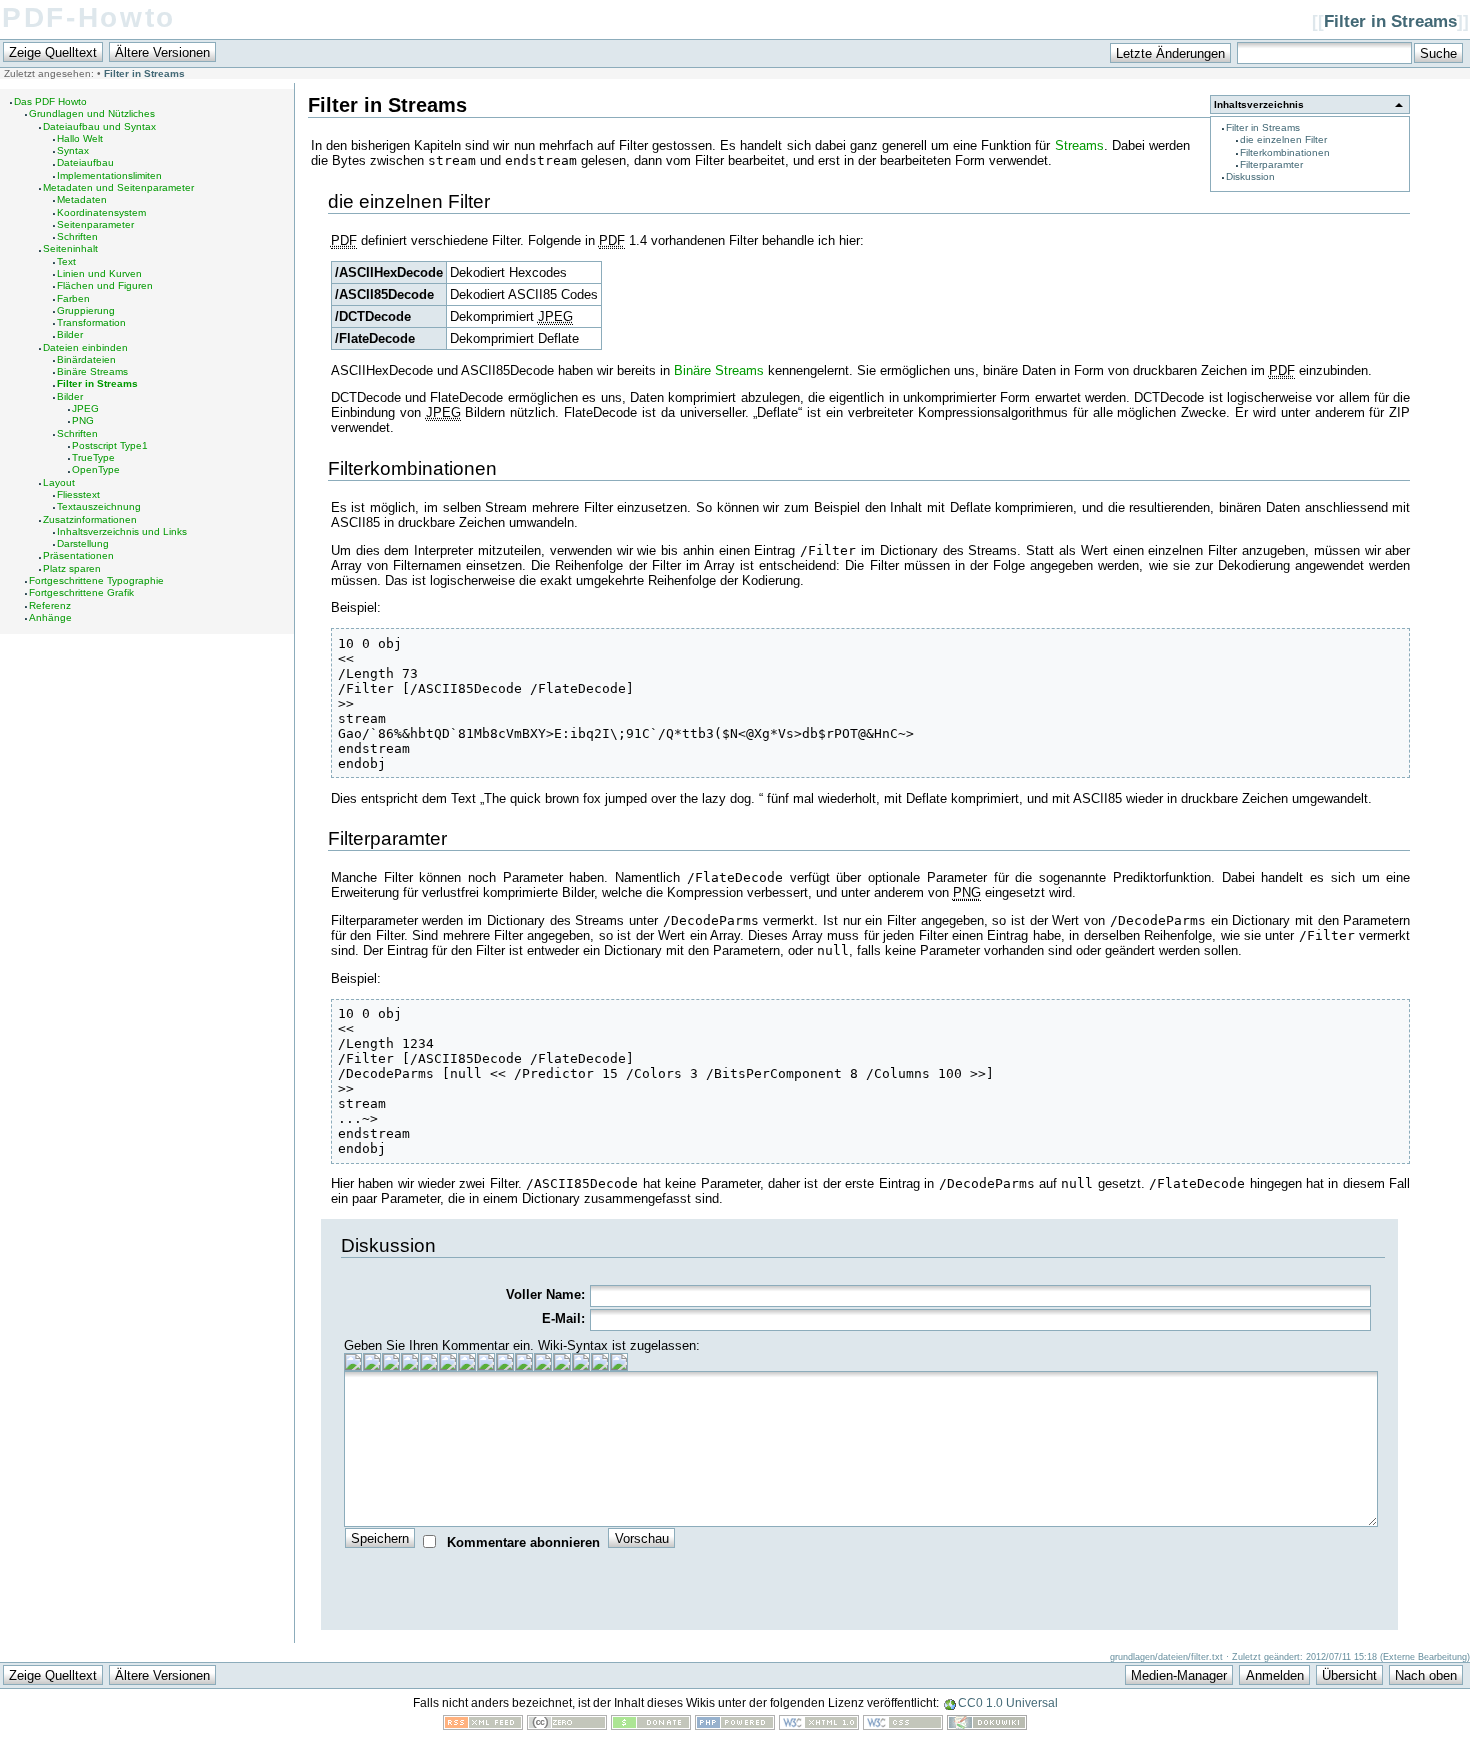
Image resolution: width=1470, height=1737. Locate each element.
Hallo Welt (80, 138)
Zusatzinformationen (90, 519)
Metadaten (82, 199)
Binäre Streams (92, 371)
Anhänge (50, 617)
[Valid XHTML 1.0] (819, 1725)
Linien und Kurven (99, 273)
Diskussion (1250, 176)
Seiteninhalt (70, 248)
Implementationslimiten (109, 175)
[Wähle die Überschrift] (505, 1362)
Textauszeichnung (99, 506)
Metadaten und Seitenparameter (118, 187)
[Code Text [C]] (410, 1362)
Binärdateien (86, 359)
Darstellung (83, 543)
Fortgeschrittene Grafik (81, 592)
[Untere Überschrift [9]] (467, 1362)
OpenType (96, 469)
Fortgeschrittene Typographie (96, 580)
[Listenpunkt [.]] (562, 1362)
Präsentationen (78, 555)
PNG (83, 420)
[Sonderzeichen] (619, 1362)
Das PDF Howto (50, 101)
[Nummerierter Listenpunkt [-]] (543, 1362)
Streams (1079, 145)
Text (66, 261)
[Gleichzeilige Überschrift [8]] (448, 1362)
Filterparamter (1271, 164)
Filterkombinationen (1285, 152)
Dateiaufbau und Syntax (99, 126)
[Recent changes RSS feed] (483, 1725)
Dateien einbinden (85, 347)
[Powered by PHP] (735, 1725)
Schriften (77, 236)
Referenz (50, 605)
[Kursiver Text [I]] (372, 1362)
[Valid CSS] (903, 1725)
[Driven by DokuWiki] (987, 1725)
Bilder (70, 334)
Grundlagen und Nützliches (92, 113)
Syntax (73, 150)
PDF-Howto (89, 17)
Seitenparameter (95, 224)
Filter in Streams (1390, 21)
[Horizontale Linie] (581, 1362)
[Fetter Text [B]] (353, 1362)
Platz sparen (72, 568)
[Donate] (651, 1725)
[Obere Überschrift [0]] (486, 1362)
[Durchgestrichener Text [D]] (429, 1362)
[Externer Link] (524, 1362)
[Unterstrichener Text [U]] (391, 1362)
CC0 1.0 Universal (1008, 1703)
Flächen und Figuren (105, 285)
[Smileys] (600, 1362)
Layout (59, 482)
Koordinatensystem (101, 212)
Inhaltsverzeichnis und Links (122, 531)
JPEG (85, 408)
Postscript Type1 (110, 445)
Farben (73, 298)
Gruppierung (86, 310)
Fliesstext (78, 494)
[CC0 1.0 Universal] (567, 1725)
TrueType (93, 457)
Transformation (91, 322)
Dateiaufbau (85, 162)
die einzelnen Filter (1283, 139)
